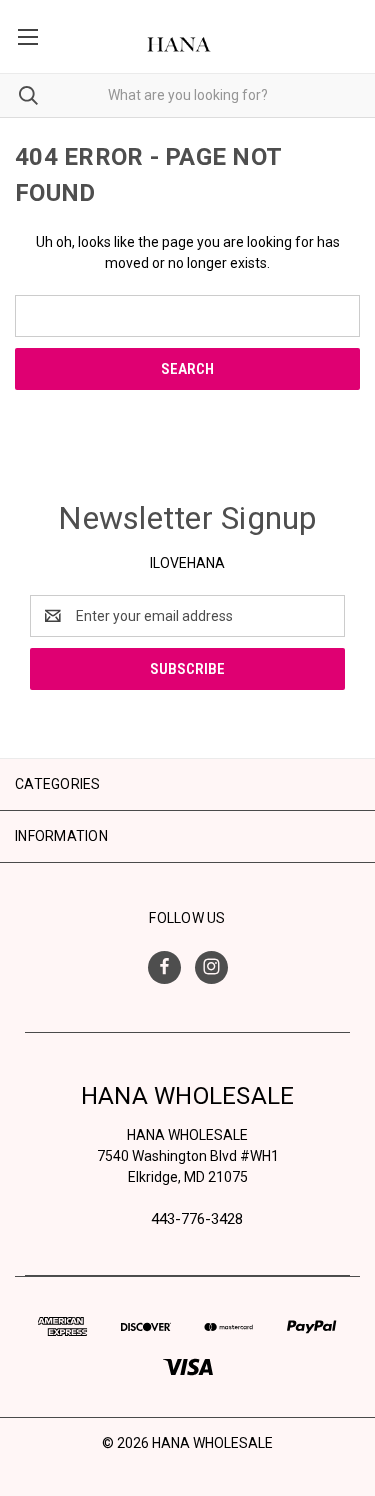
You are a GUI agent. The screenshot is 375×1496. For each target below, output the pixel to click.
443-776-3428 (197, 1219)
